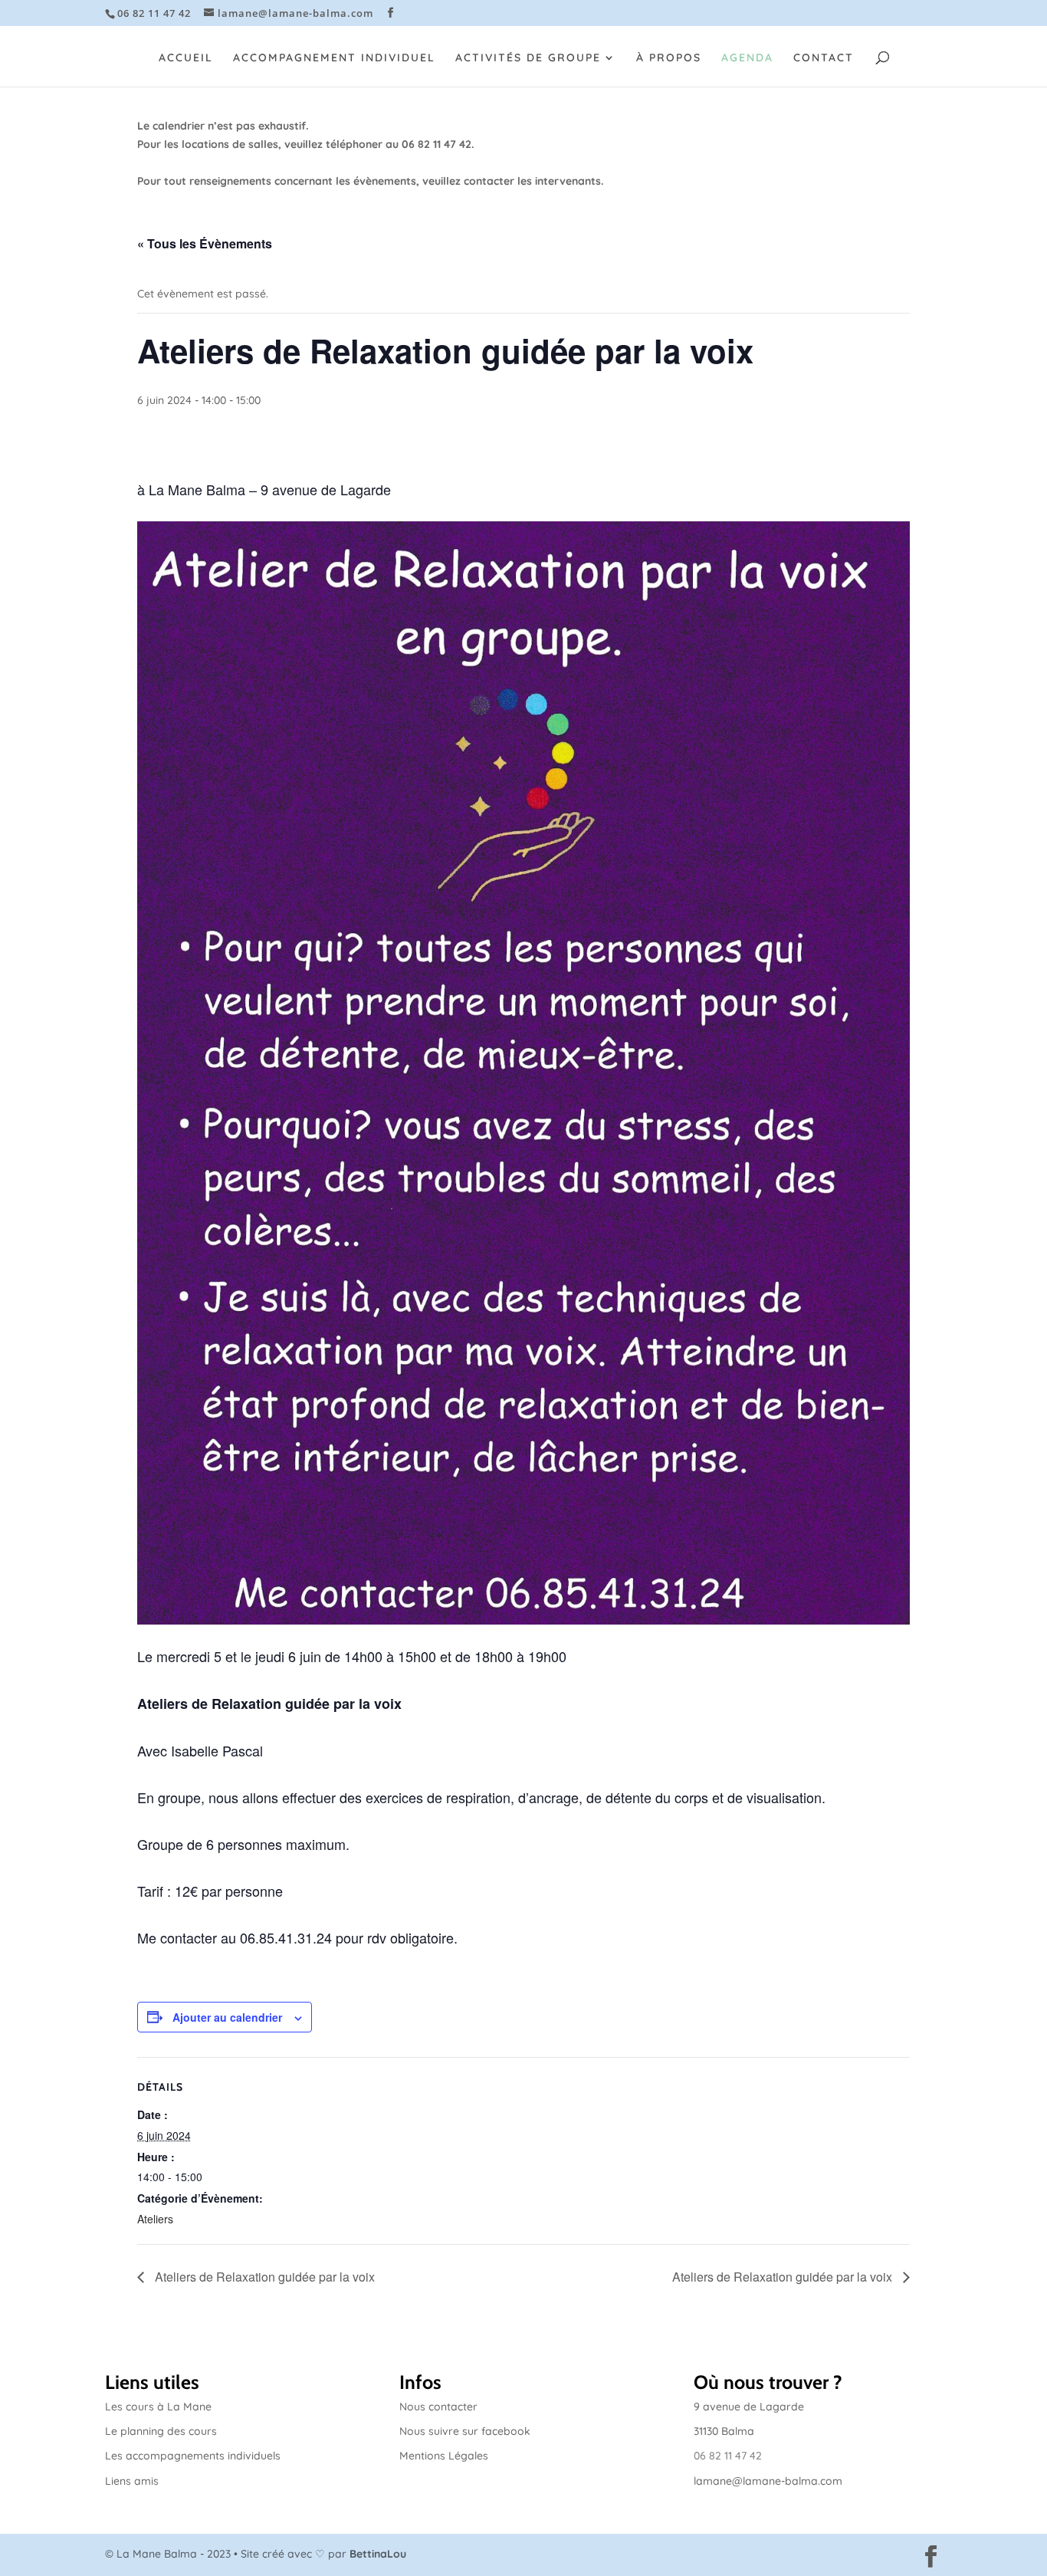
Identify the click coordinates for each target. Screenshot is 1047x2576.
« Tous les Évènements (205, 243)
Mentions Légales (444, 2456)
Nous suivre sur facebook (465, 2431)
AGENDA (747, 58)
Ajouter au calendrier (227, 2017)
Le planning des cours (161, 2431)
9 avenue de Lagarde (749, 2407)
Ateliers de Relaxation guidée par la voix (263, 2277)
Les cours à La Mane (158, 2407)
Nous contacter (438, 2407)
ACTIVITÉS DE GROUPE (528, 58)
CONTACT (824, 58)
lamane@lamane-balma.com (768, 2481)
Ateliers (155, 2219)
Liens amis (132, 2481)
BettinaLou (378, 2554)
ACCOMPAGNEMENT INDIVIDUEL (334, 58)
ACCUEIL (186, 58)
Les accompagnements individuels (193, 2456)
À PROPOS (669, 58)
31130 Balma (724, 2431)
